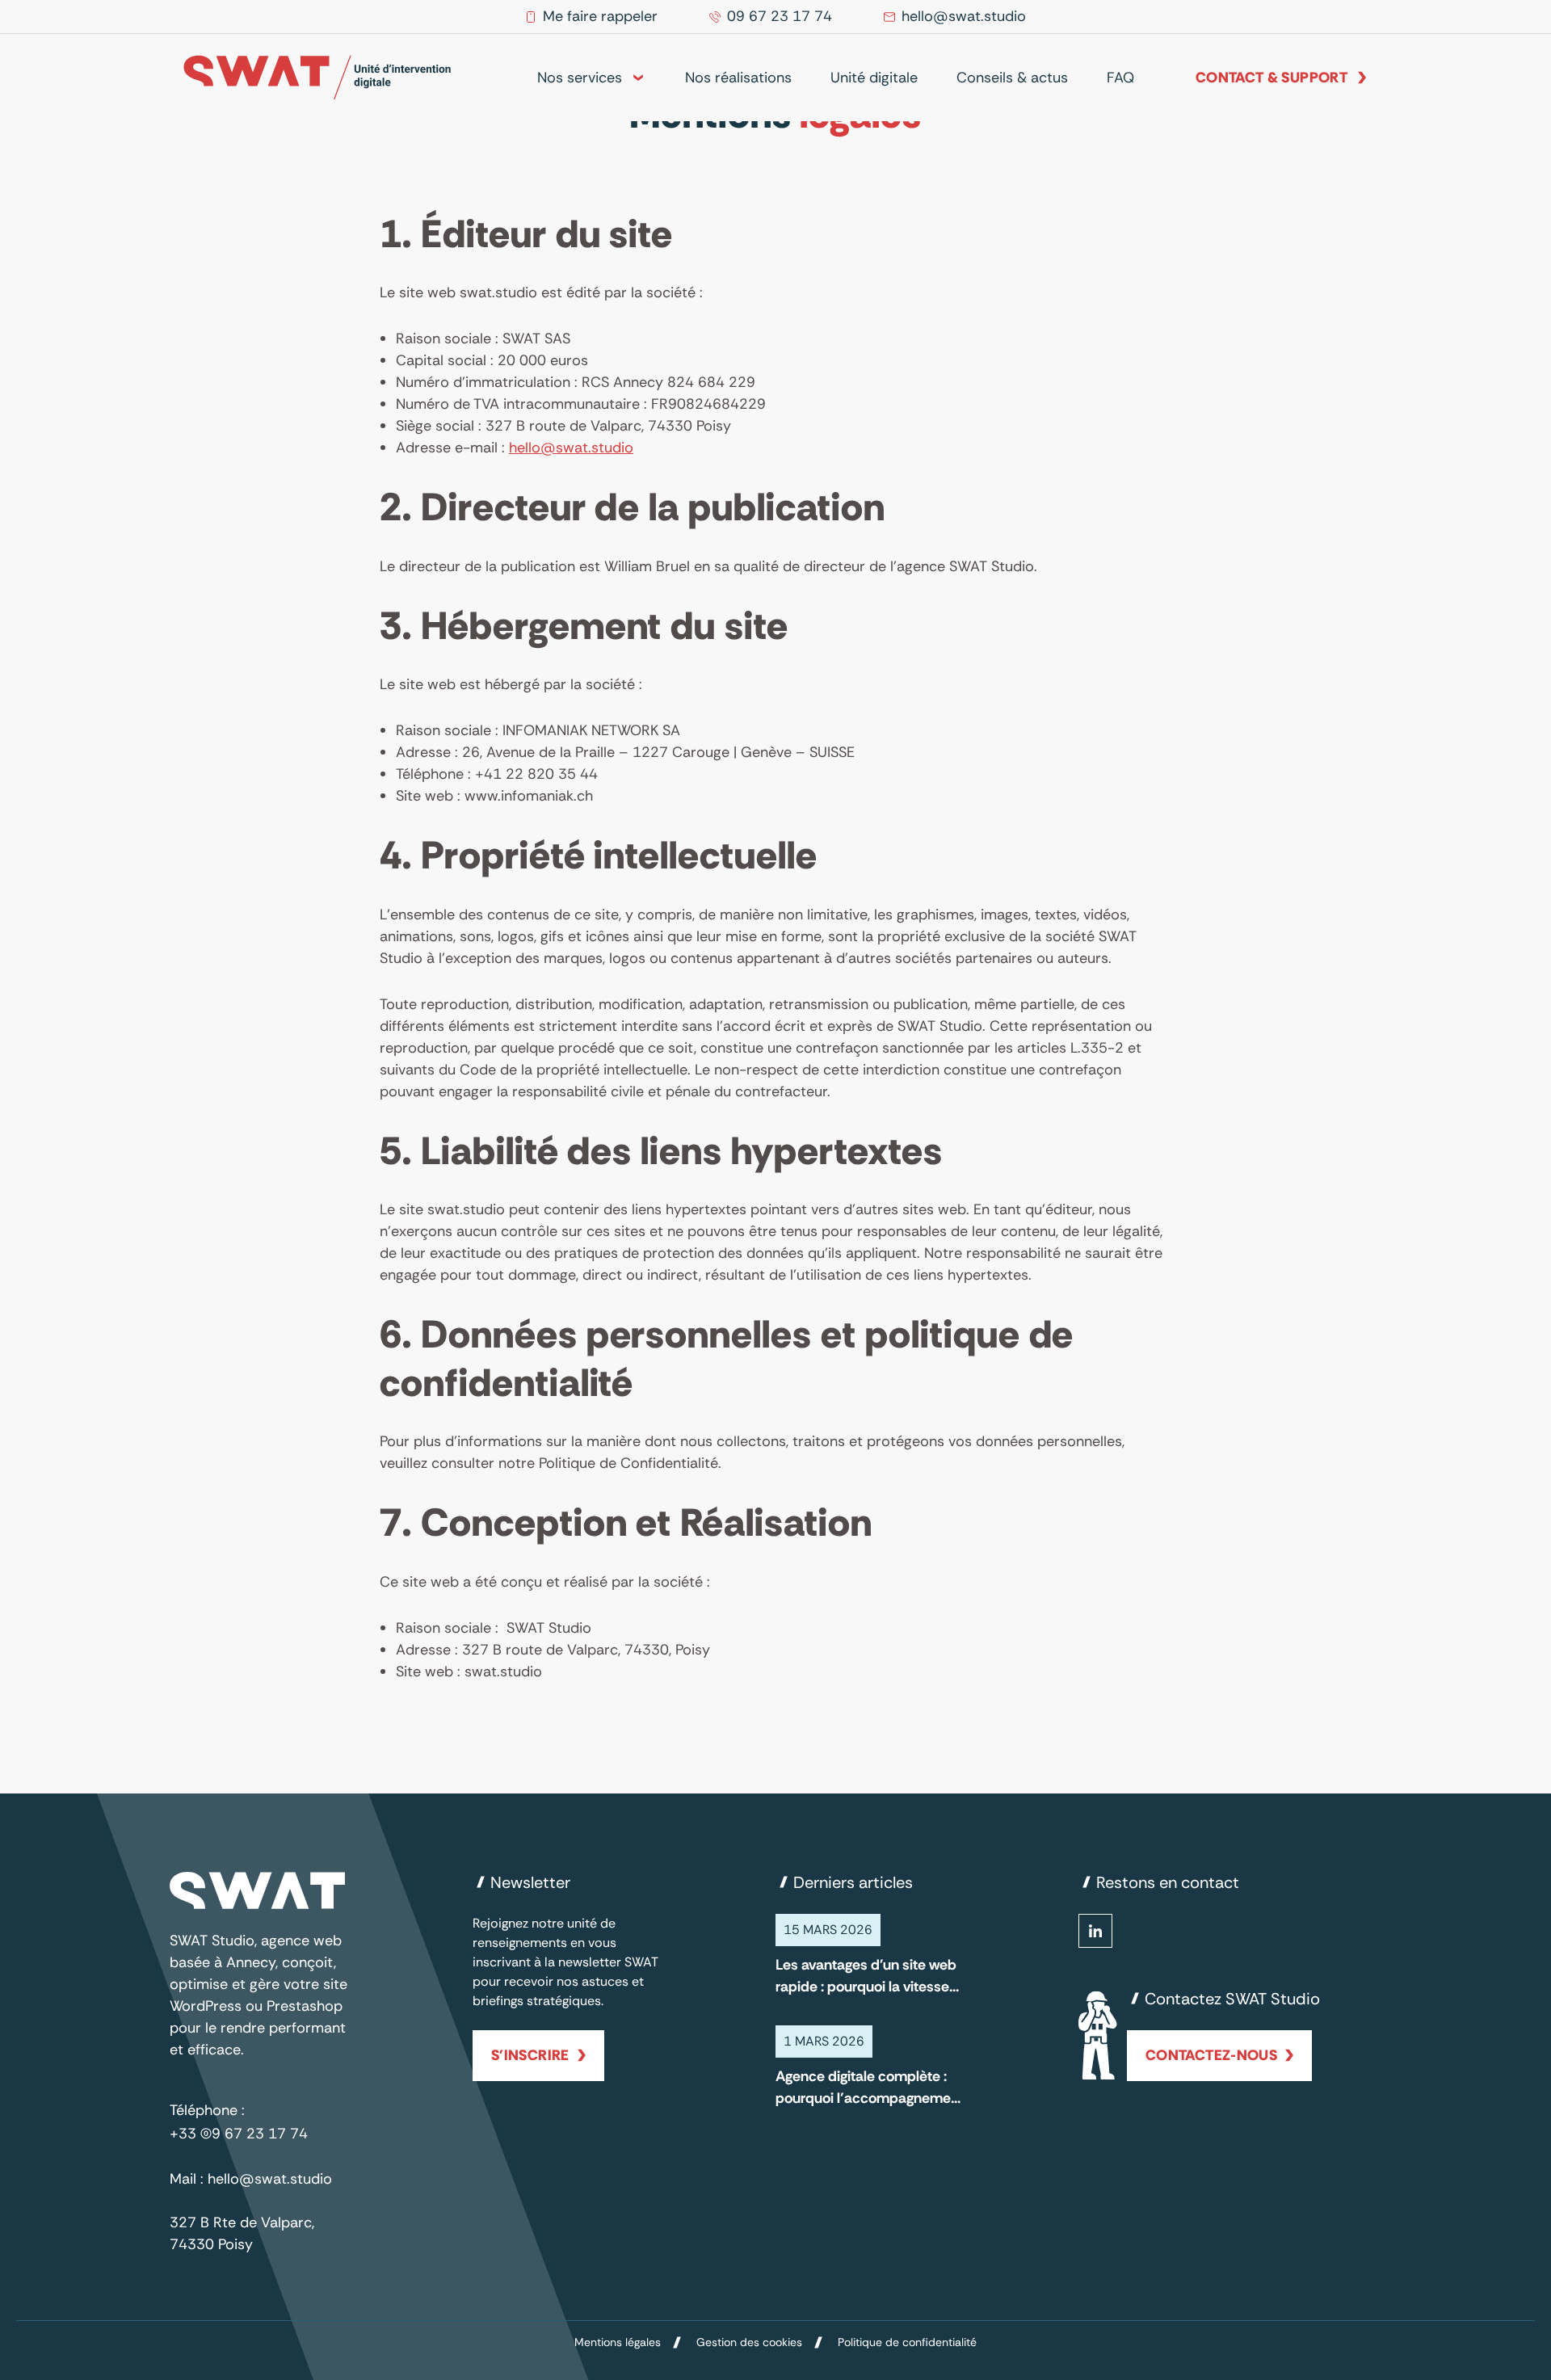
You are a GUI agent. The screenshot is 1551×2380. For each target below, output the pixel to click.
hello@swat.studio (571, 448)
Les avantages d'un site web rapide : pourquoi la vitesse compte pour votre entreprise (866, 1976)
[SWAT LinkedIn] (1095, 1931)
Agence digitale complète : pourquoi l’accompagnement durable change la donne (870, 2088)
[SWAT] (317, 78)
